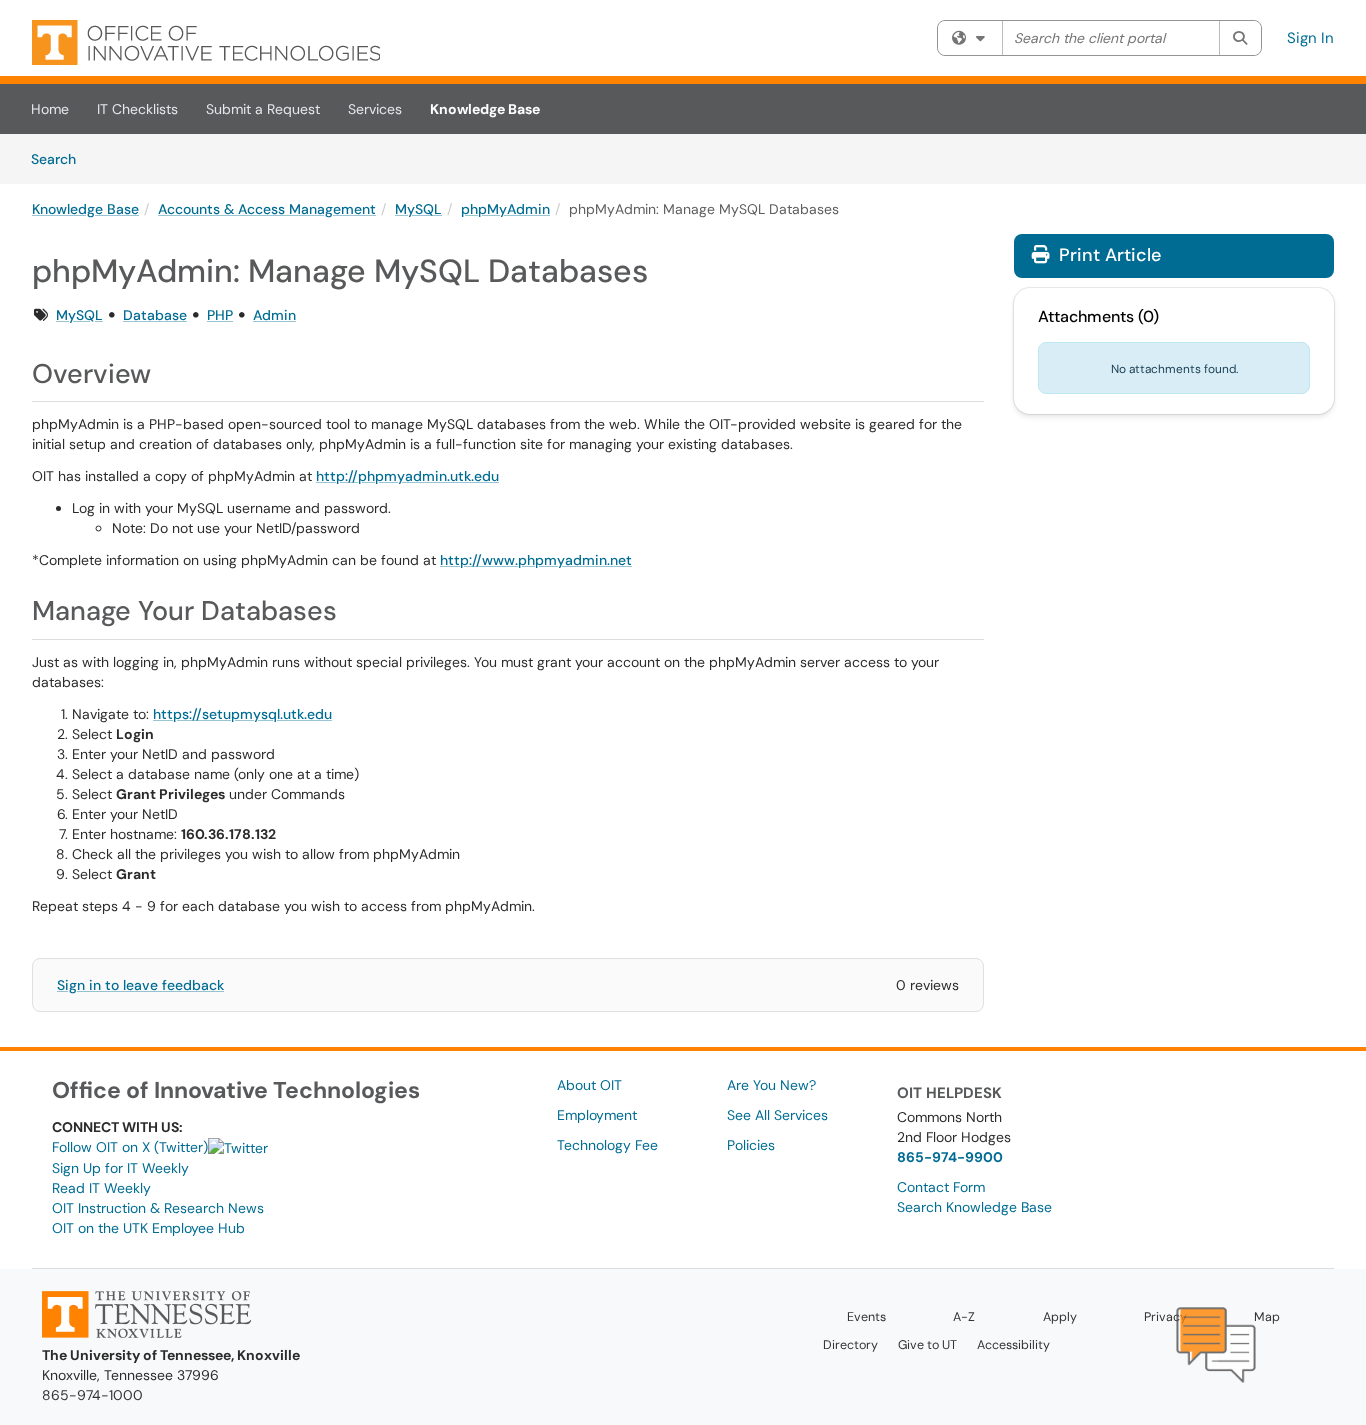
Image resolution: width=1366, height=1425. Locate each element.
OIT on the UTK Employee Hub (148, 1228)
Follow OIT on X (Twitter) (130, 1147)
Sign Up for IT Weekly (120, 1168)
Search (60, 158)
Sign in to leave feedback (140, 985)
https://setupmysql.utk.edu (242, 714)
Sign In (1310, 38)
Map (1267, 1317)
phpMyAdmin (505, 209)
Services (375, 109)
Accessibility (1013, 1345)
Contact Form (941, 1187)
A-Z (964, 1317)
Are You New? (771, 1085)
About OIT (589, 1085)
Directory (850, 1345)
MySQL (418, 209)
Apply (1060, 1317)
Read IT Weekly (101, 1188)
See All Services (777, 1115)
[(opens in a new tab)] (206, 42)
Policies (751, 1145)
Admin (274, 315)
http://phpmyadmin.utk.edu (407, 476)
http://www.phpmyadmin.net (536, 560)
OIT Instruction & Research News (158, 1208)
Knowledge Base (485, 109)
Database (155, 315)
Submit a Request (263, 109)
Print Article (1107, 255)
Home (50, 109)
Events (866, 1317)
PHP (220, 315)
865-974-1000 (92, 1395)
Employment (597, 1115)
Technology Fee (607, 1145)
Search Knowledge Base (974, 1207)
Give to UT (927, 1345)
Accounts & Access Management (267, 209)
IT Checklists (137, 109)
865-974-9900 (950, 1157)
